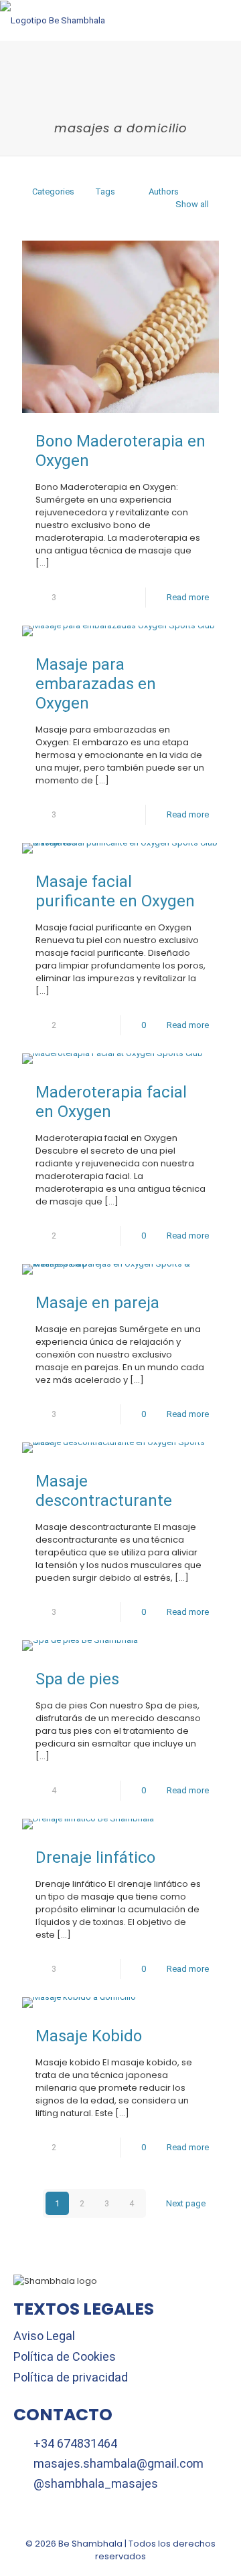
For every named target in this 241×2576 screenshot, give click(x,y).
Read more (188, 597)
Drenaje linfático (95, 1857)
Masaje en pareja (97, 1303)
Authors (164, 191)
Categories (53, 191)
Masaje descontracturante (104, 1491)
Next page (186, 2203)
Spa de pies (77, 1679)
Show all (192, 204)
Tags (105, 191)
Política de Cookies (65, 2356)
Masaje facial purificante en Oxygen (115, 891)
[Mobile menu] (223, 20)
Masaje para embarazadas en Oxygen (96, 684)
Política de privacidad (71, 2377)
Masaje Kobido (89, 2036)
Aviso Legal (44, 2336)
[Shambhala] (53, 20)
